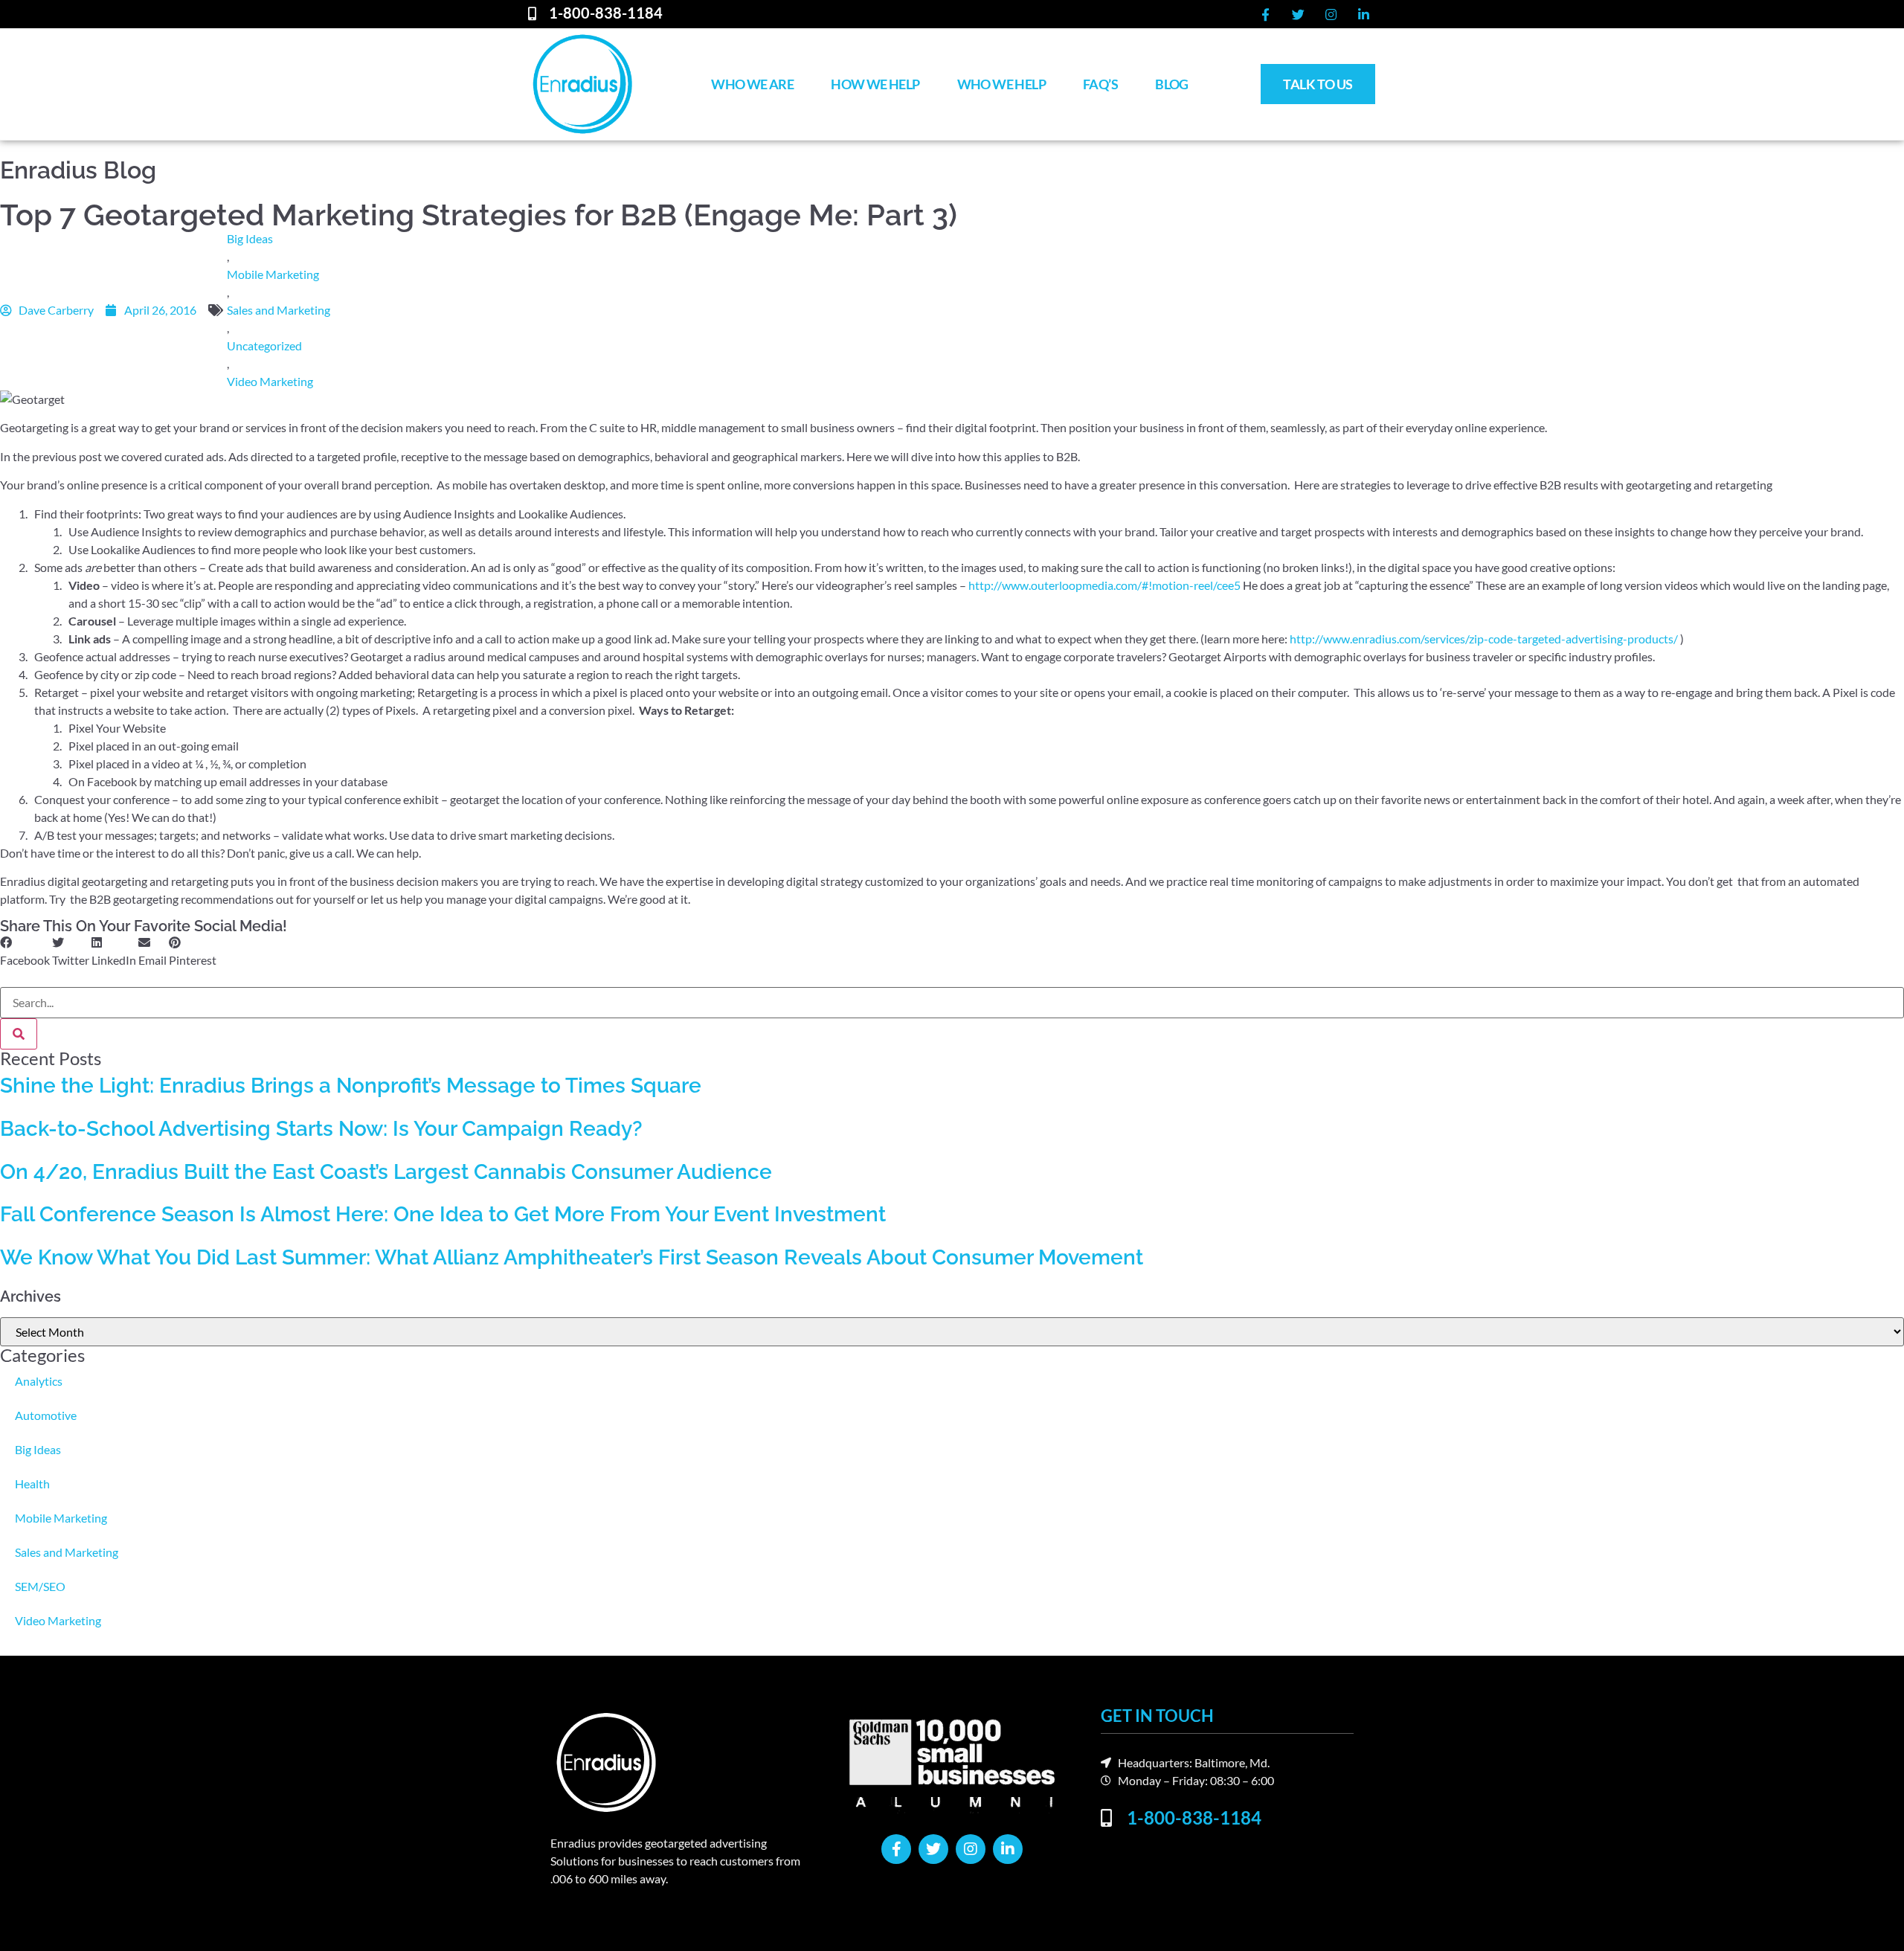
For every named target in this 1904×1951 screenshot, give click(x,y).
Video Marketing (270, 381)
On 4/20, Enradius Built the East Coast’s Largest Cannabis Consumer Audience (386, 1172)
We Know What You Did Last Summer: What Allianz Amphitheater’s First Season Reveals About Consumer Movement (572, 1257)
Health (32, 1484)
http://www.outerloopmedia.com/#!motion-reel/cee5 (1104, 585)
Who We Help (1001, 84)
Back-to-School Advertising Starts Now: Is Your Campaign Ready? (321, 1129)
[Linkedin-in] (1363, 14)
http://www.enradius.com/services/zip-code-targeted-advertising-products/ (1484, 639)
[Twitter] (1298, 14)
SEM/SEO (40, 1586)
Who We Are (752, 84)
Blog (1172, 84)
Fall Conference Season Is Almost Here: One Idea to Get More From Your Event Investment (443, 1214)
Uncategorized (264, 345)
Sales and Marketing (279, 310)
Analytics (39, 1381)
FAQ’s (1100, 84)
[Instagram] (1331, 14)
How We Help (875, 84)
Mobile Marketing (273, 274)
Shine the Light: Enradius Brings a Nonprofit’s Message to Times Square (351, 1086)
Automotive (46, 1415)
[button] (25, 951)
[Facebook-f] (1265, 14)
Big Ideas (250, 238)
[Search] (19, 1034)
